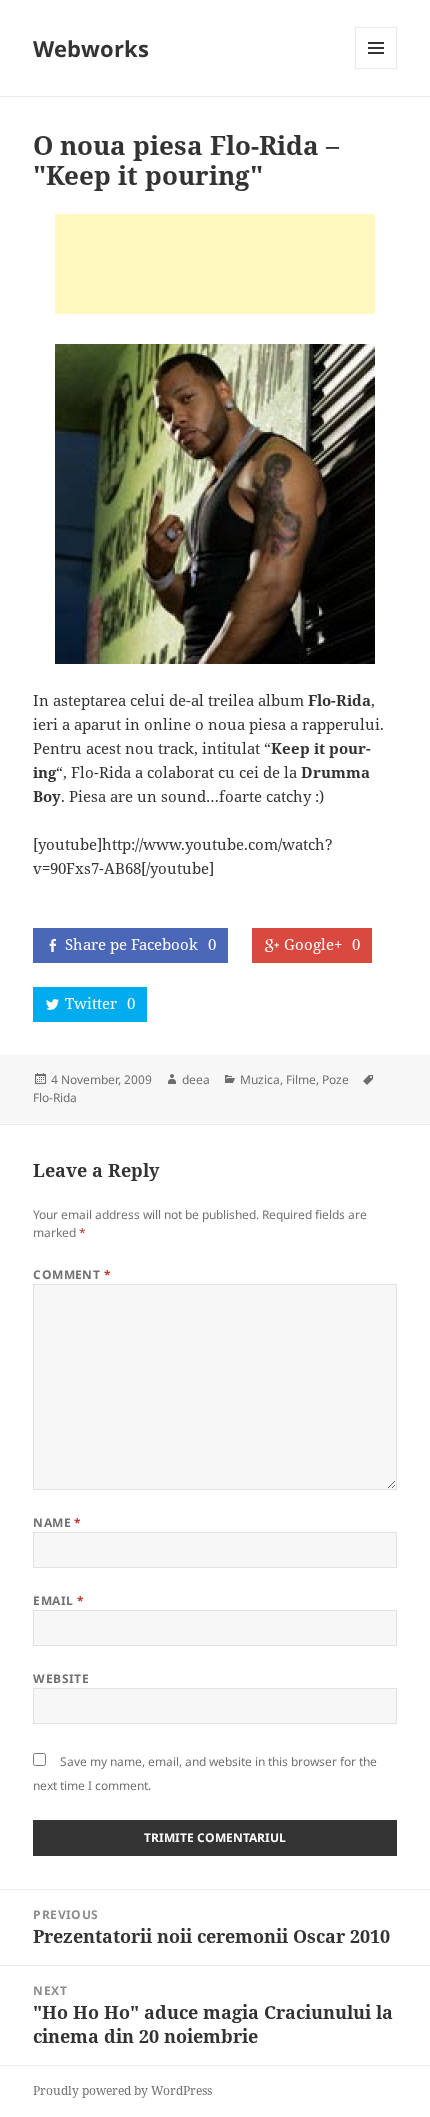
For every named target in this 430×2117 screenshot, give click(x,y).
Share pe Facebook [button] (140, 944)
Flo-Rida (55, 1097)
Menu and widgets (376, 68)
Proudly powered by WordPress (122, 2090)
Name (57, 1522)
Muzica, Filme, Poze (294, 1079)
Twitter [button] (100, 1003)
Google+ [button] (322, 944)
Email (58, 1600)
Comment (72, 1274)
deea (196, 1079)
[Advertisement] (215, 264)
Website (61, 1678)
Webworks (91, 48)
